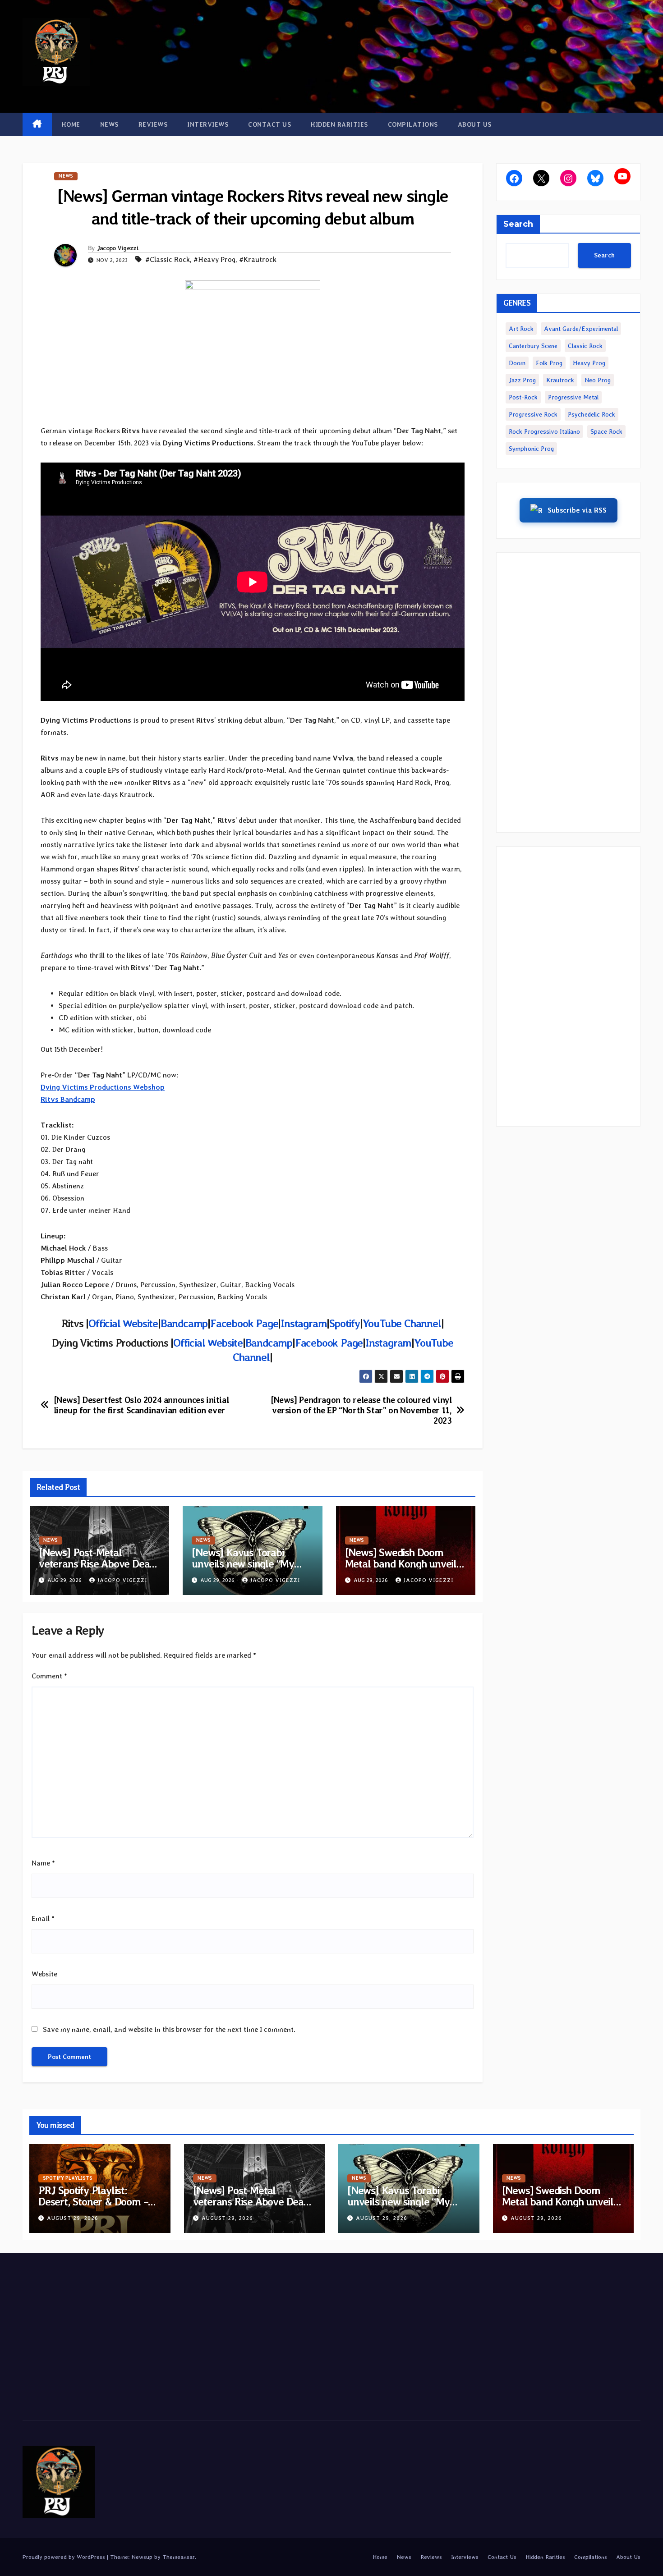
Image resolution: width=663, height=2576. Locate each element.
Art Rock (521, 329)
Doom (517, 363)
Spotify (345, 1323)
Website (44, 1974)
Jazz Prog (522, 380)
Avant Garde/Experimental (581, 329)
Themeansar (179, 2557)
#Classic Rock (168, 259)
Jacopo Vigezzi (118, 248)
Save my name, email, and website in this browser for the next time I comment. (169, 2029)
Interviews (208, 124)
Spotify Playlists (68, 2178)
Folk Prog (549, 363)
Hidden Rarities (339, 124)
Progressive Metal (573, 397)
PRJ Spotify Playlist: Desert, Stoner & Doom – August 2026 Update (93, 2202)
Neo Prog (598, 380)
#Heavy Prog (214, 259)
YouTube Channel (402, 1323)
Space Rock (606, 431)
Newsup (142, 2557)
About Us (475, 124)
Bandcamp (184, 1323)
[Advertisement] (568, 692)
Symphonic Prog (531, 449)
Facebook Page (244, 1323)
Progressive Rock (533, 414)
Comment (49, 1676)
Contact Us (269, 124)
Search (518, 224)
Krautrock (560, 380)
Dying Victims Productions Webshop (103, 1087)
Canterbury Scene (533, 346)
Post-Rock (523, 397)
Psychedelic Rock (592, 414)
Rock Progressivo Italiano (544, 431)
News (109, 124)
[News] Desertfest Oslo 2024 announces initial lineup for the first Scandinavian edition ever (141, 1405)
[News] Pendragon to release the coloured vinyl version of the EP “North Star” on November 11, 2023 (361, 1410)
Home (71, 124)
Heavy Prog (589, 363)
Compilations (413, 124)
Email (43, 1918)
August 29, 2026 (73, 2218)
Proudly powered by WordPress (65, 2557)
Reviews (153, 124)
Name (43, 1863)
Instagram (304, 1323)
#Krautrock (258, 259)
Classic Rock (585, 346)
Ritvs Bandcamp (68, 1099)
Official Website (123, 1323)
